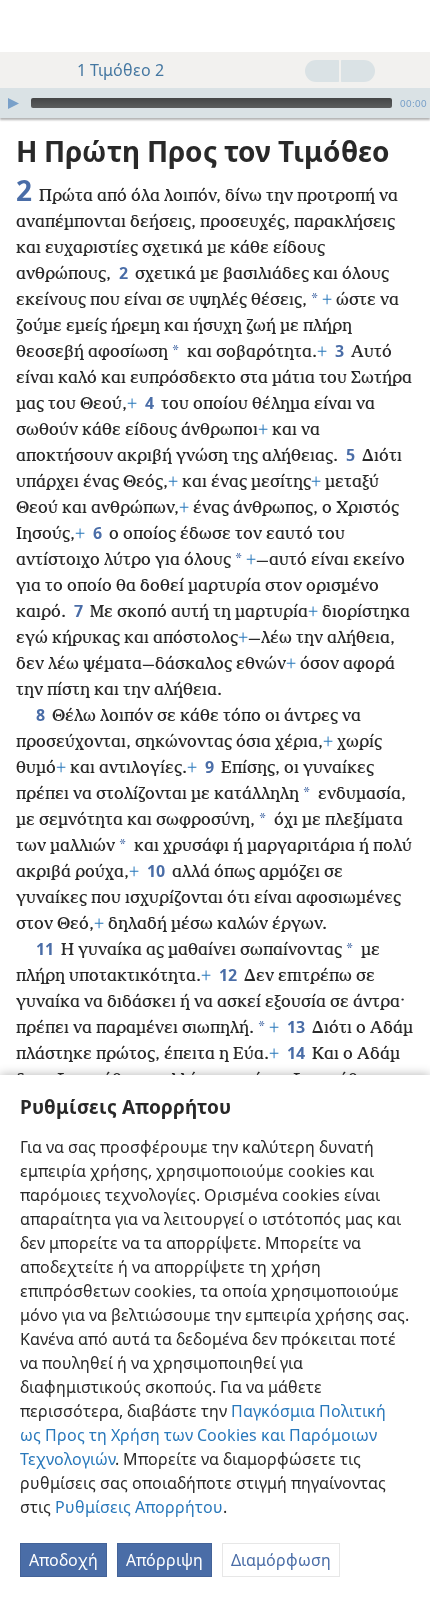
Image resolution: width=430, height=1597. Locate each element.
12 (229, 975)
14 (297, 1053)
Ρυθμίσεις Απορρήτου (139, 1507)
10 (157, 871)
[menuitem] (30, 26)
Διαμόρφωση (281, 1560)
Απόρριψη (164, 1560)
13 (297, 1027)
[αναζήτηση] (405, 26)
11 (46, 949)
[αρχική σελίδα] (30, 26)
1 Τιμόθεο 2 (120, 70)
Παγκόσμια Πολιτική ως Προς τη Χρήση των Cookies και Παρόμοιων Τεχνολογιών (203, 1435)
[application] (215, 103)
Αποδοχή (63, 1560)
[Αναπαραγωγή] (13, 103)
